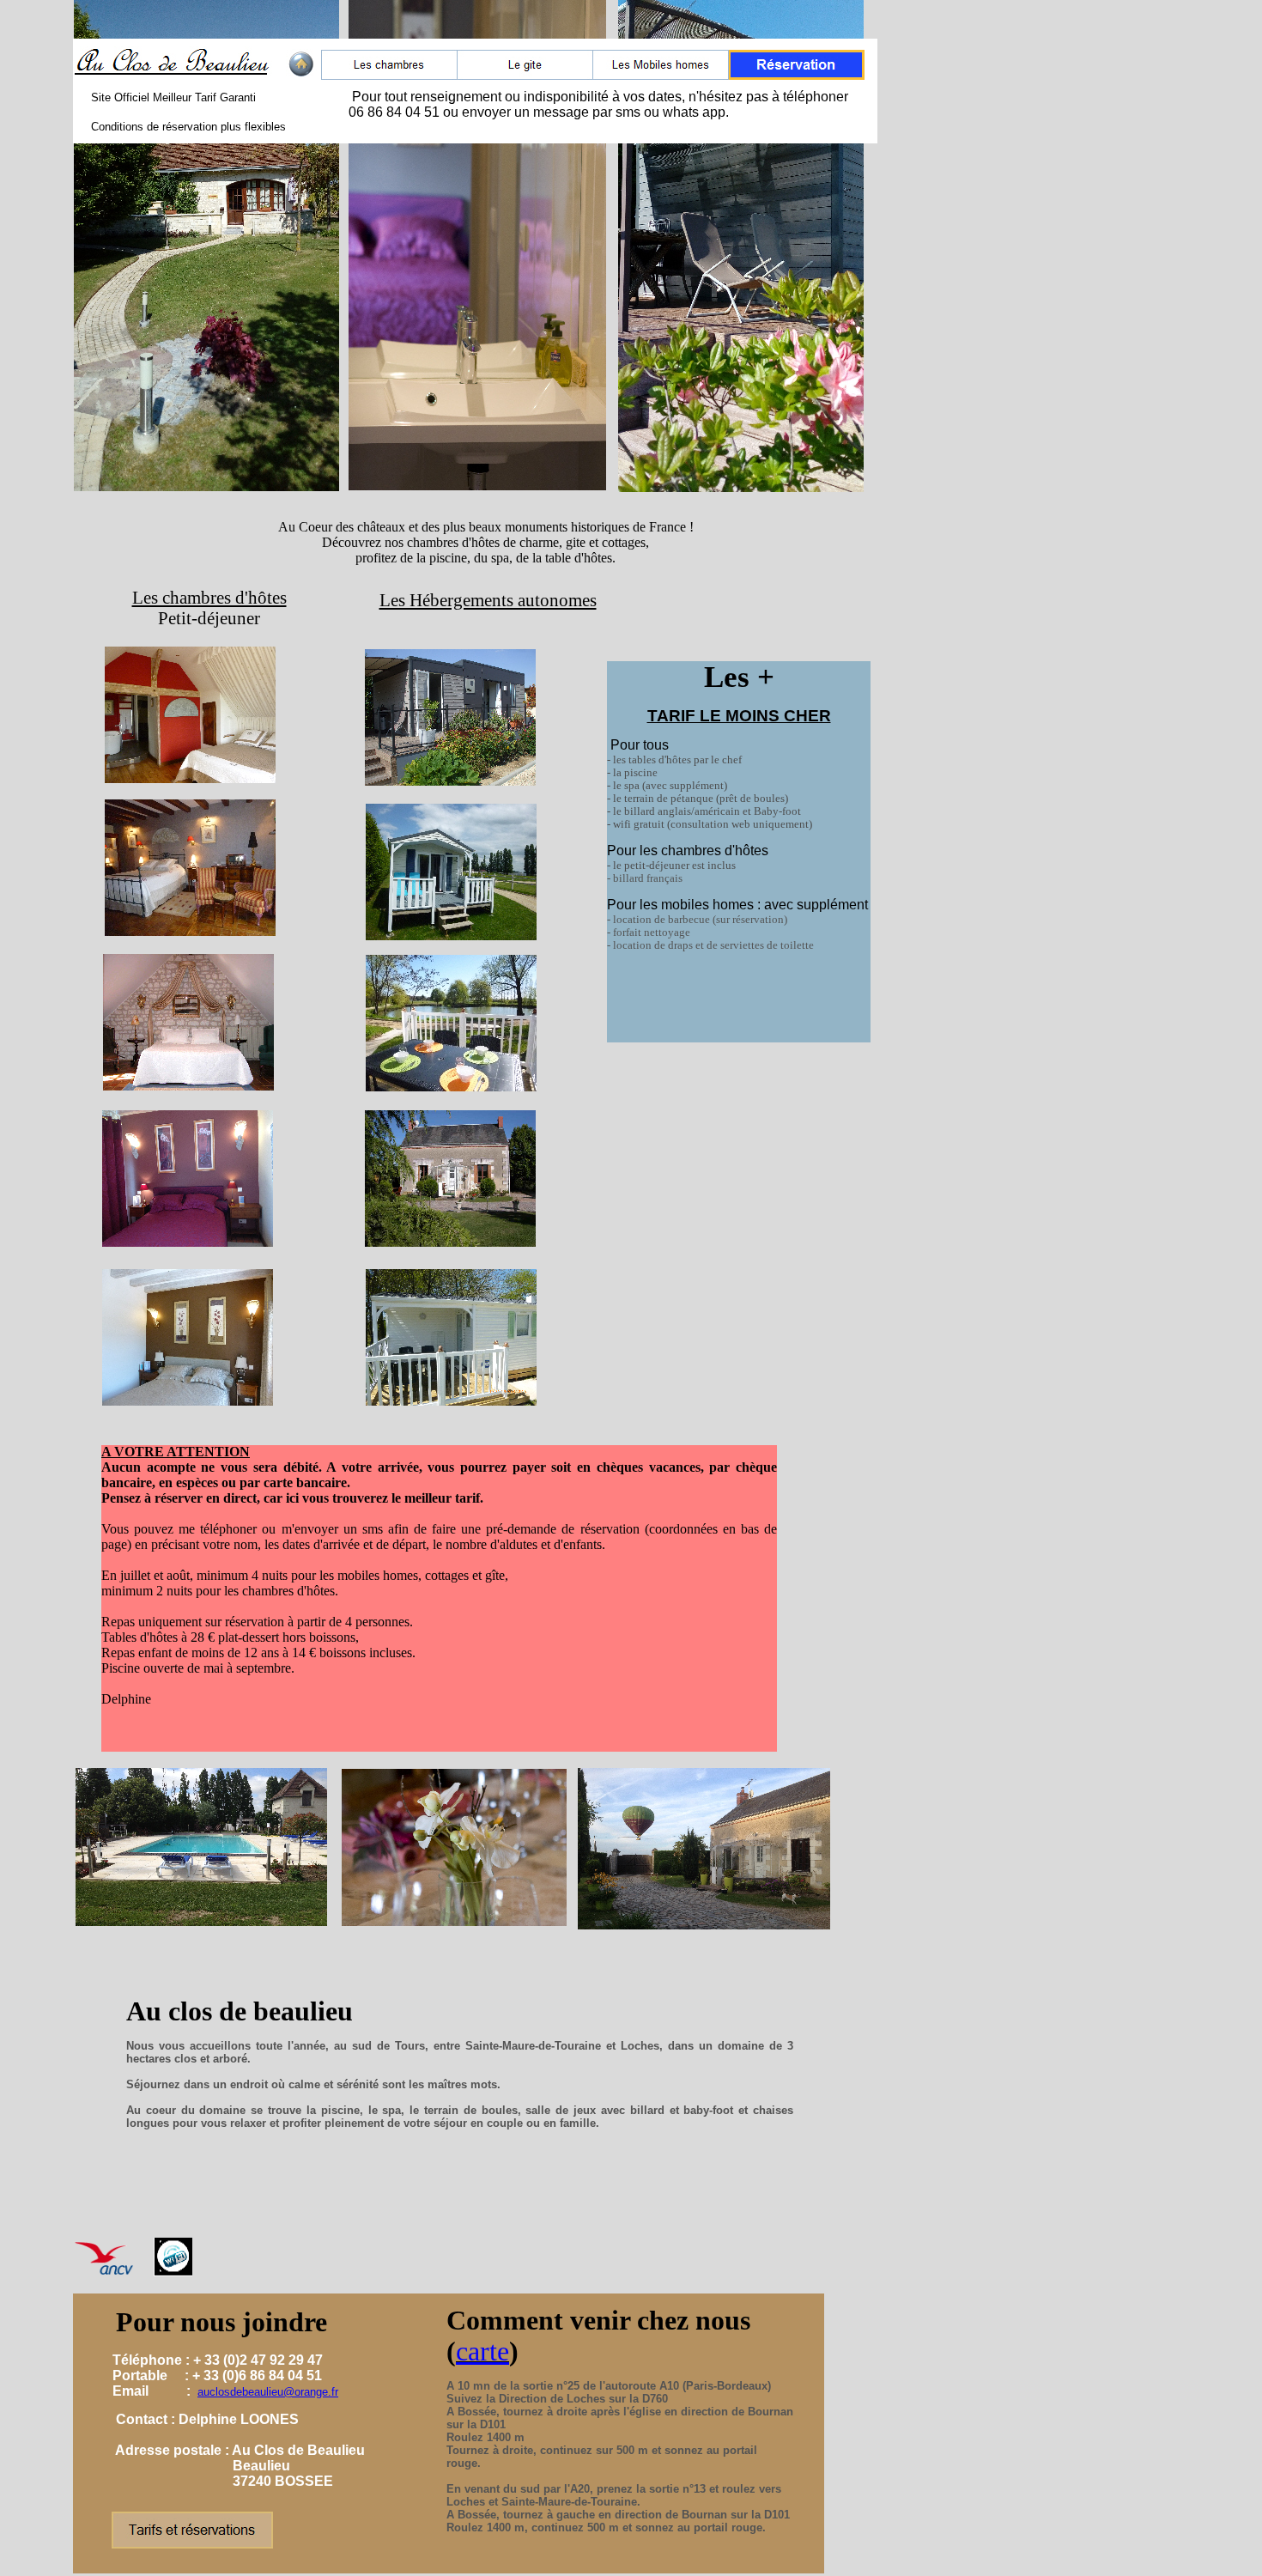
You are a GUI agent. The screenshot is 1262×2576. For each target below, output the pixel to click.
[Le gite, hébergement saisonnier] (525, 75)
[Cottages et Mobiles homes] (661, 75)
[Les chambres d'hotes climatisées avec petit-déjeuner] (389, 75)
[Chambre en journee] (301, 74)
